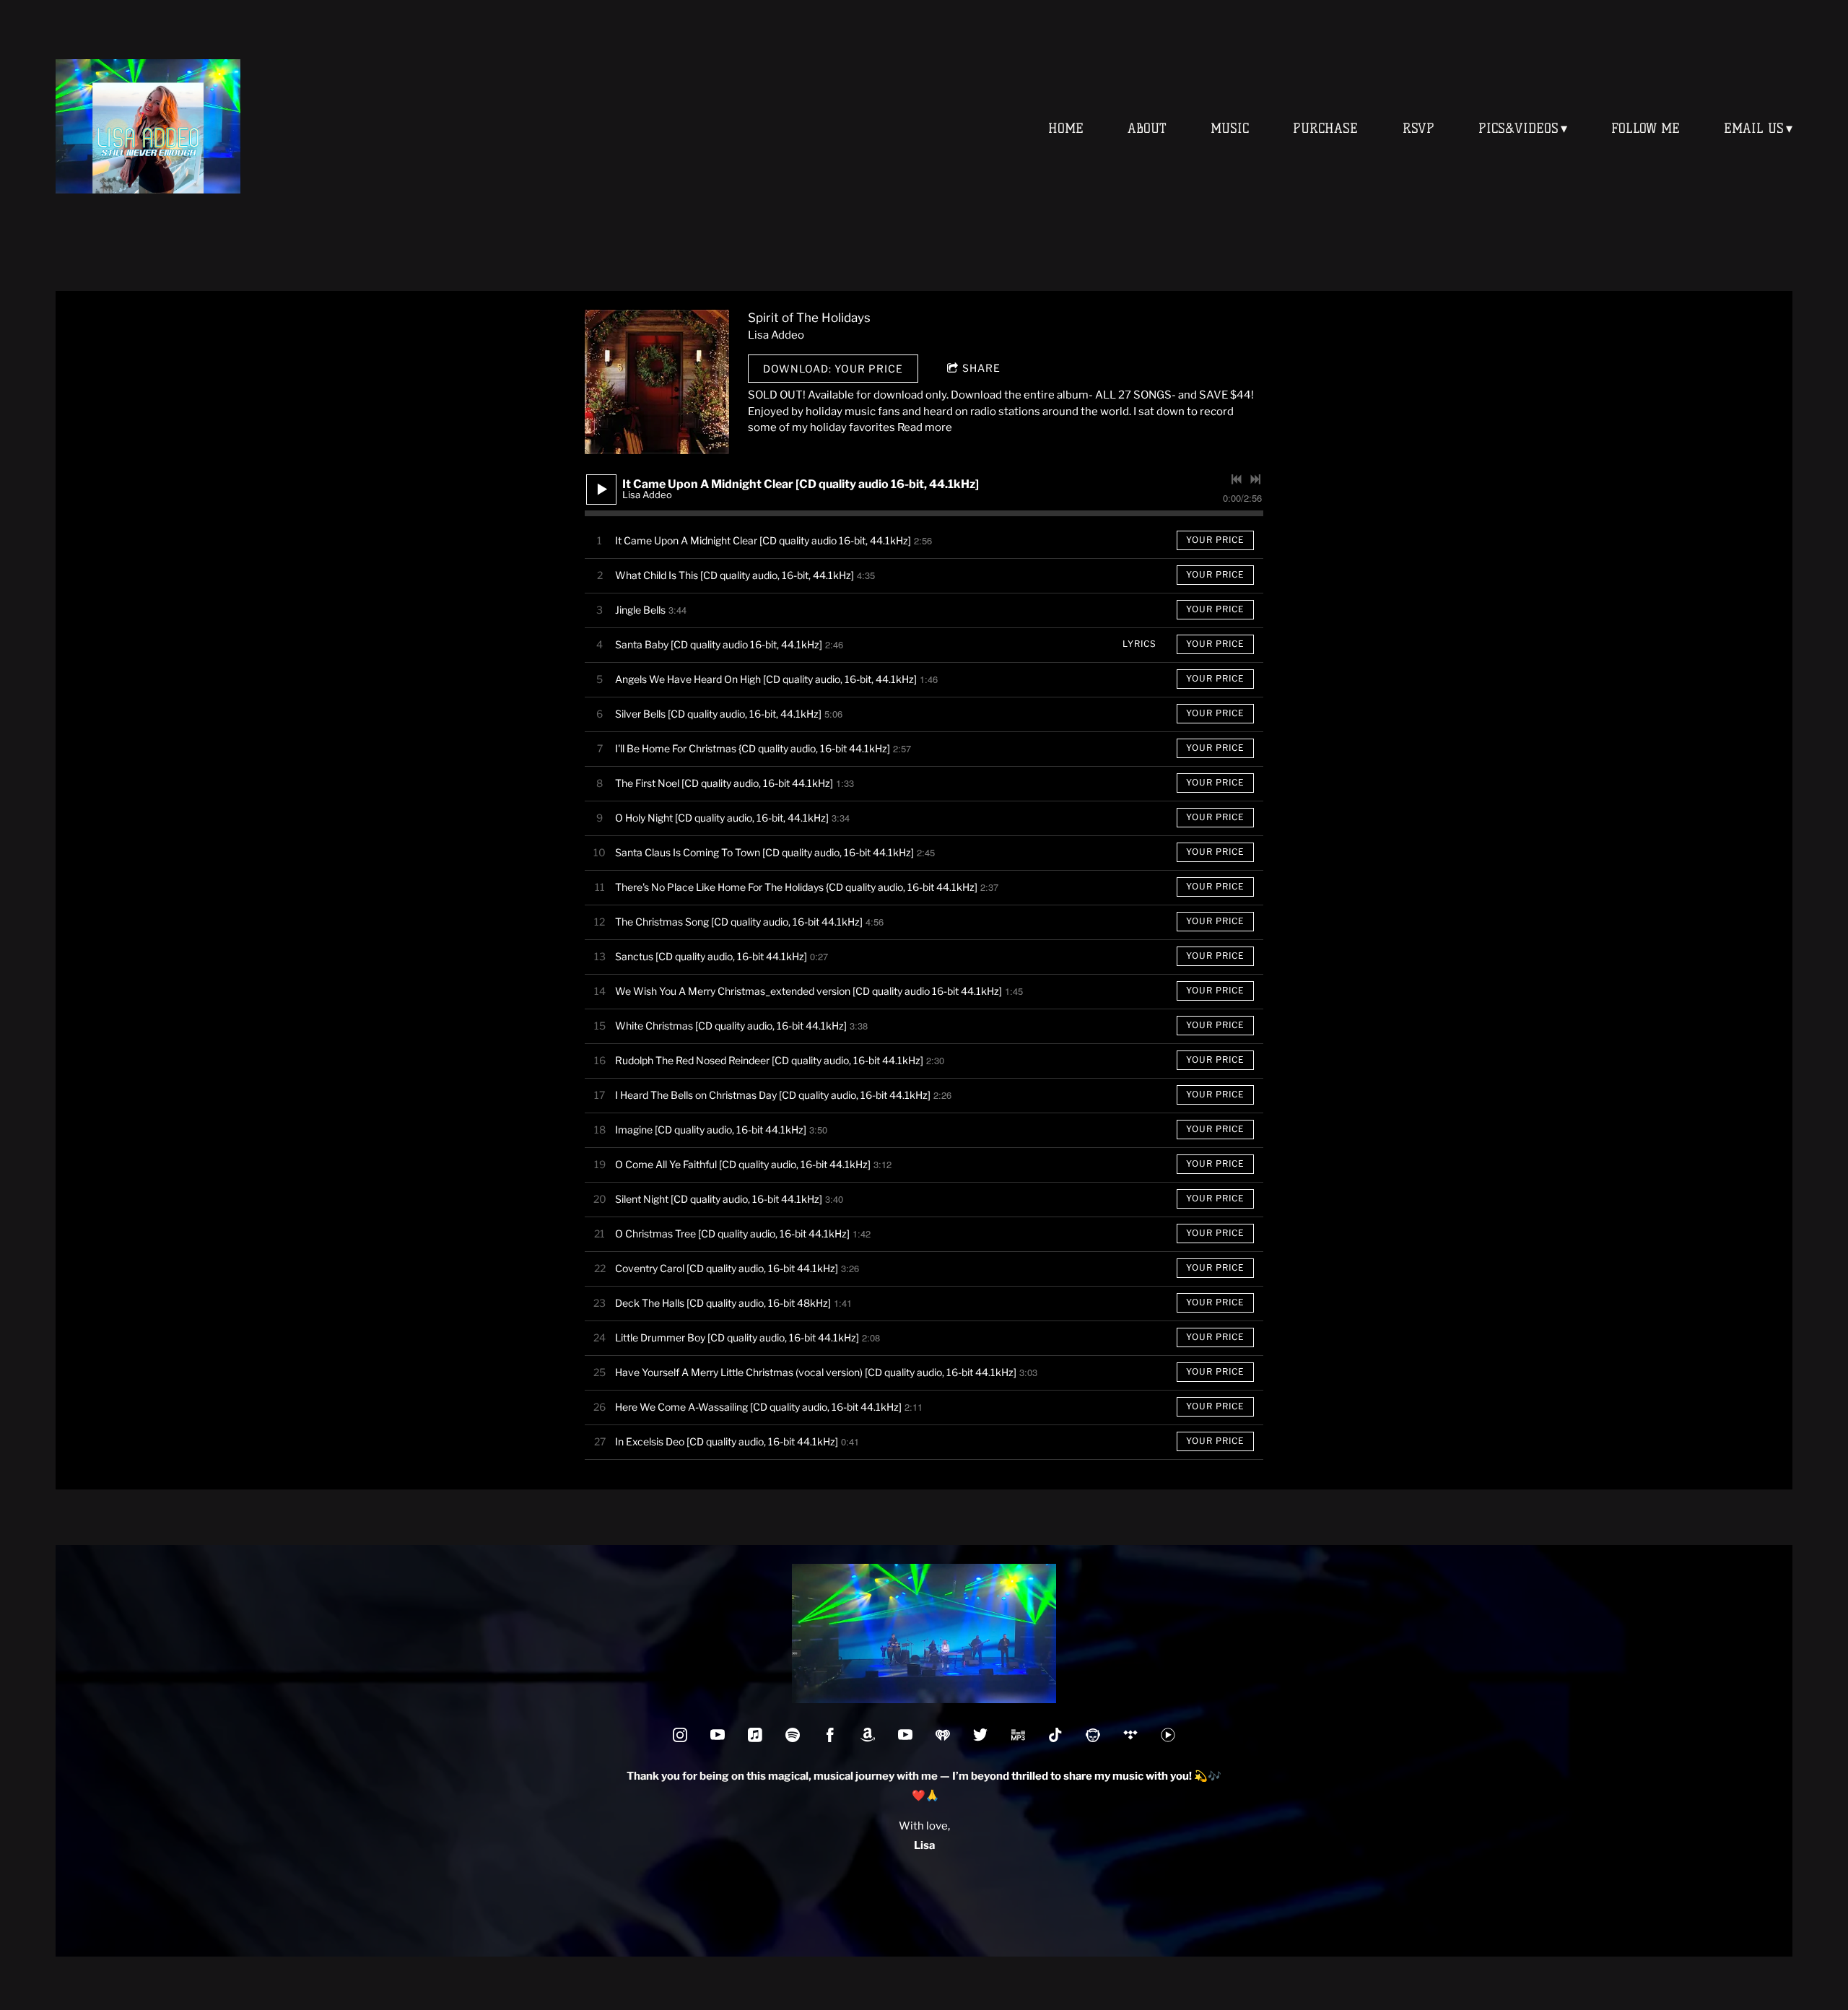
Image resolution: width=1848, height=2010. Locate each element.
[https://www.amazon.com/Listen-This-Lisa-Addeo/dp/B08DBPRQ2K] (1018, 1735)
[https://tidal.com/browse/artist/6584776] (1130, 1735)
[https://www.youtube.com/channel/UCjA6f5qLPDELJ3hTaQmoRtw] (718, 1735)
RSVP (1418, 129)
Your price (1215, 540)
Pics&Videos (1518, 129)
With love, (924, 1826)
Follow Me (1646, 129)
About (1147, 129)
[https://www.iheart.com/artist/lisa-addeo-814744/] (943, 1735)
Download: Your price (833, 369)
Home (1066, 129)
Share (981, 368)
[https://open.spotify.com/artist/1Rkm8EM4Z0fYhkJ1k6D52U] (793, 1735)
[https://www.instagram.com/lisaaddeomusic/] (680, 1735)
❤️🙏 (924, 1796)
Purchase (1325, 129)
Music (1230, 129)
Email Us (1754, 129)
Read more (925, 427)
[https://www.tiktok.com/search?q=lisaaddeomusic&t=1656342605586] (1055, 1735)
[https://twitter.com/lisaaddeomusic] (980, 1735)
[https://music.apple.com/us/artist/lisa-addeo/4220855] (755, 1735)
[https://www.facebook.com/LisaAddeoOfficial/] (830, 1735)
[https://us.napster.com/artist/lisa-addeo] (1093, 1735)
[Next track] (1255, 479)
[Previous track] (1237, 479)
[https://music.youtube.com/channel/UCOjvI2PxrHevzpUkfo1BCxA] (1168, 1735)
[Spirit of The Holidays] (657, 382)
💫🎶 (1116, 1776)
